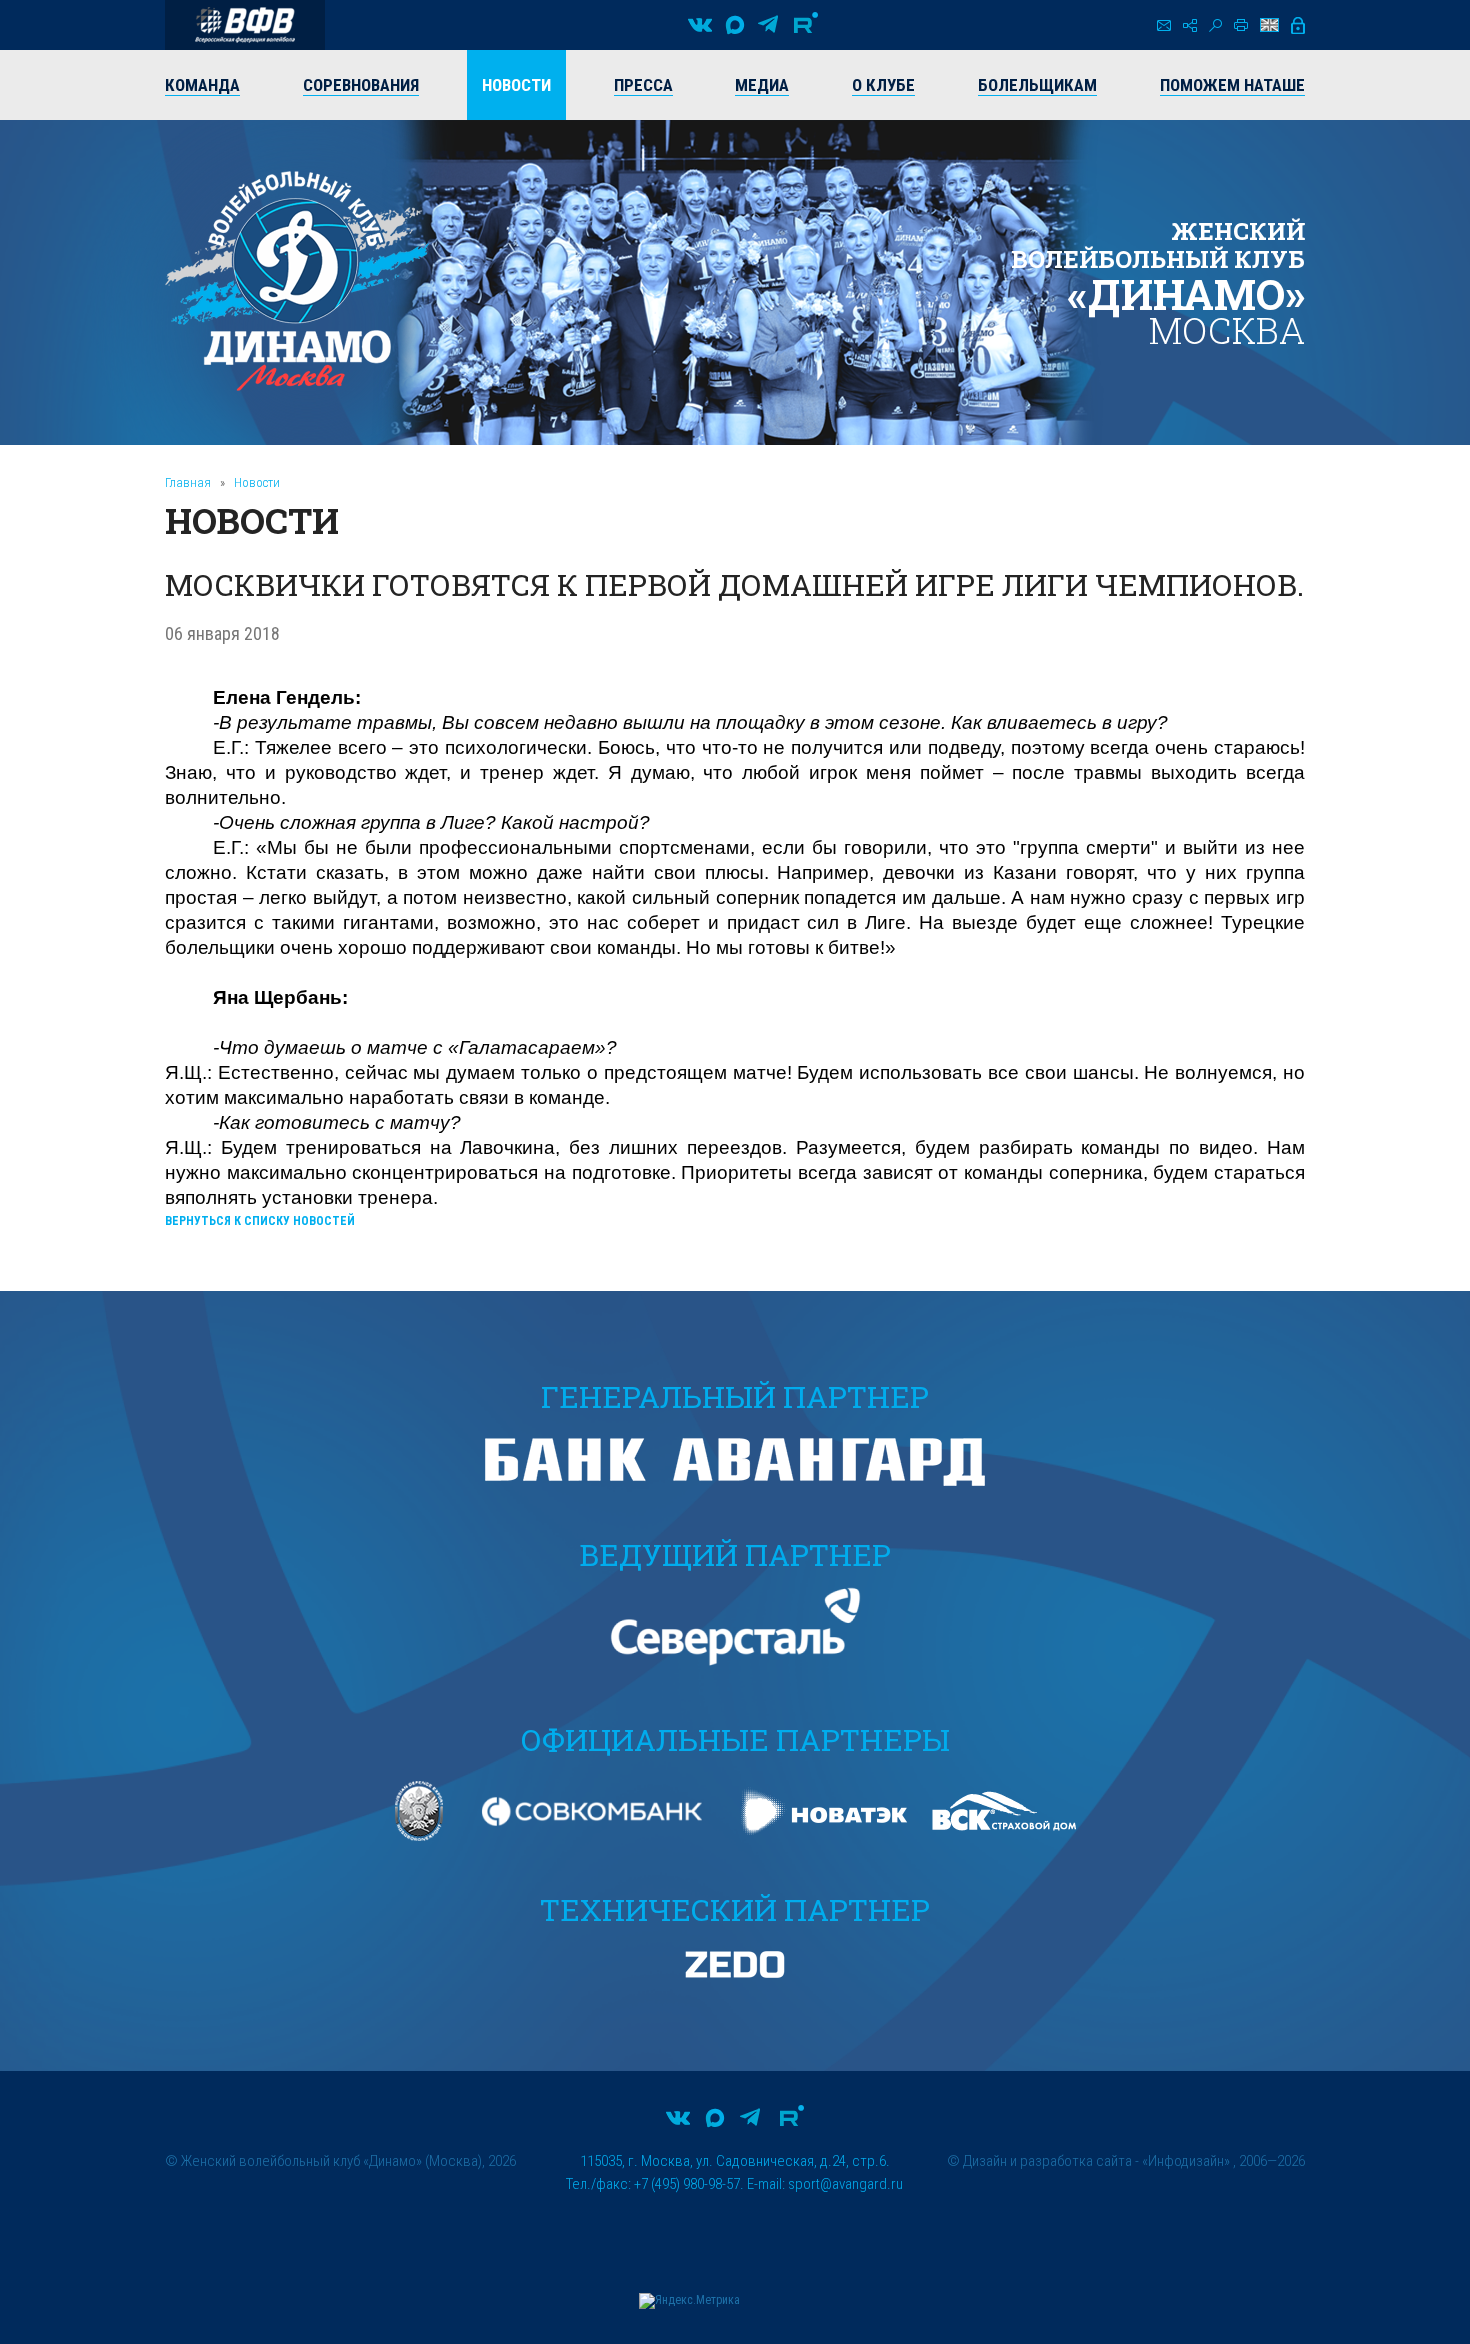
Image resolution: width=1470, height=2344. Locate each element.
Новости (257, 482)
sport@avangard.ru (845, 2184)
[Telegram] (768, 25)
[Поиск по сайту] (1215, 25)
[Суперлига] (245, 25)
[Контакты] (1164, 25)
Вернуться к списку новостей (260, 1221)
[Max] (735, 25)
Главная (188, 482)
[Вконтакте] (700, 25)
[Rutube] (806, 25)
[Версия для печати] (1241, 25)
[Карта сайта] (1190, 25)
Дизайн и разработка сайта (1047, 2161)
